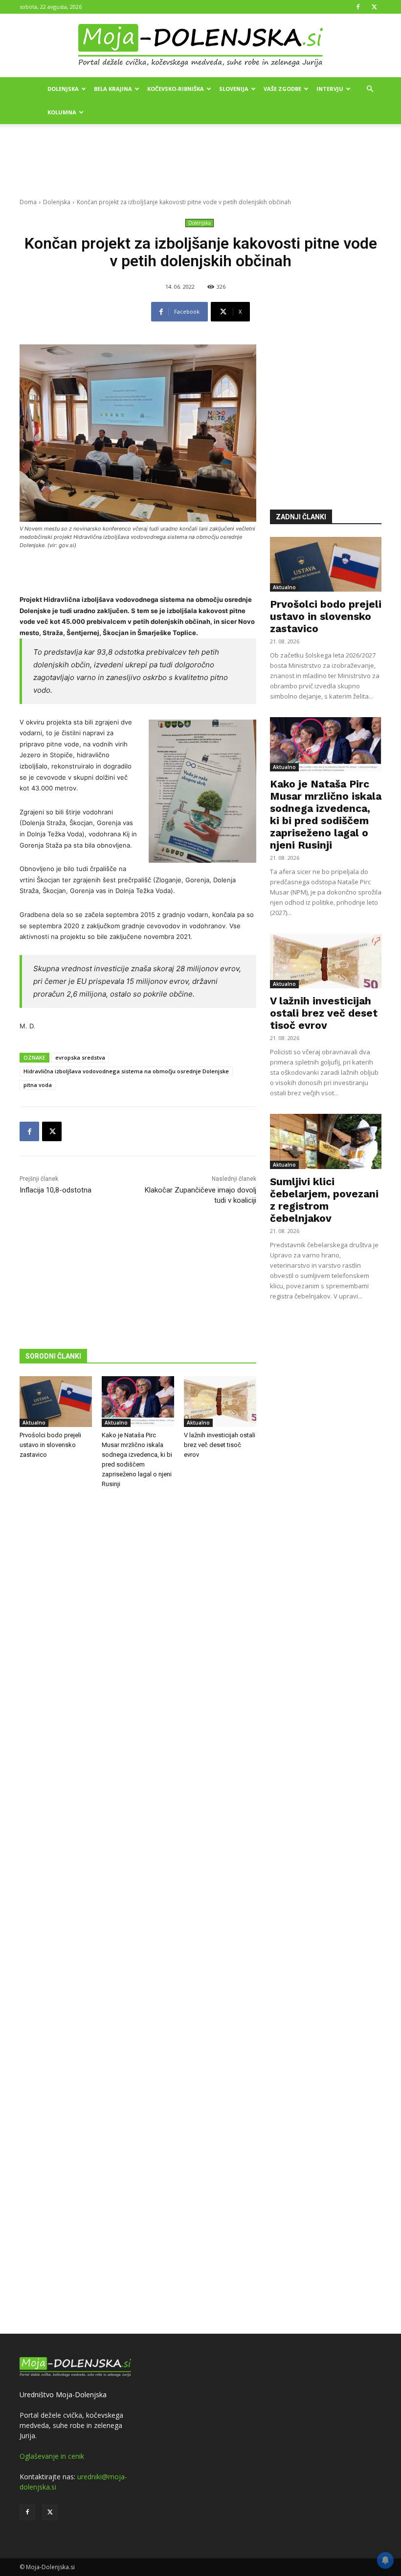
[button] (370, 89)
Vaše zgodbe (282, 89)
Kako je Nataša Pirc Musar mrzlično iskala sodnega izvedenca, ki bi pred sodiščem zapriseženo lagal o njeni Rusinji (326, 814)
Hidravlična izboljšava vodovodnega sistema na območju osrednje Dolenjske (126, 1071)
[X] (374, 7)
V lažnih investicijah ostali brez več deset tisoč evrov (220, 1445)
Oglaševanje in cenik (52, 2456)
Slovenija (234, 89)
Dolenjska (63, 89)
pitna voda (38, 1085)
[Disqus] (138, 1913)
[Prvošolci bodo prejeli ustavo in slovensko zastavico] (56, 1402)
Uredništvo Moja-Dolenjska (63, 2395)
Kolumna (62, 112)
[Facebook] (358, 7)
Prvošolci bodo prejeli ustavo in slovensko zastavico (50, 1445)
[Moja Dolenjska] (200, 46)
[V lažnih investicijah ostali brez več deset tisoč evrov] (220, 1402)
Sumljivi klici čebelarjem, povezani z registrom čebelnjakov (324, 1200)
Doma (28, 202)
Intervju (330, 89)
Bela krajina (113, 89)
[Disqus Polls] (138, 1658)
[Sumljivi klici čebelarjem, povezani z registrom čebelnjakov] (326, 1141)
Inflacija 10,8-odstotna (56, 1190)
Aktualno (34, 1423)
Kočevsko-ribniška (176, 89)
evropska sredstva (80, 1057)
